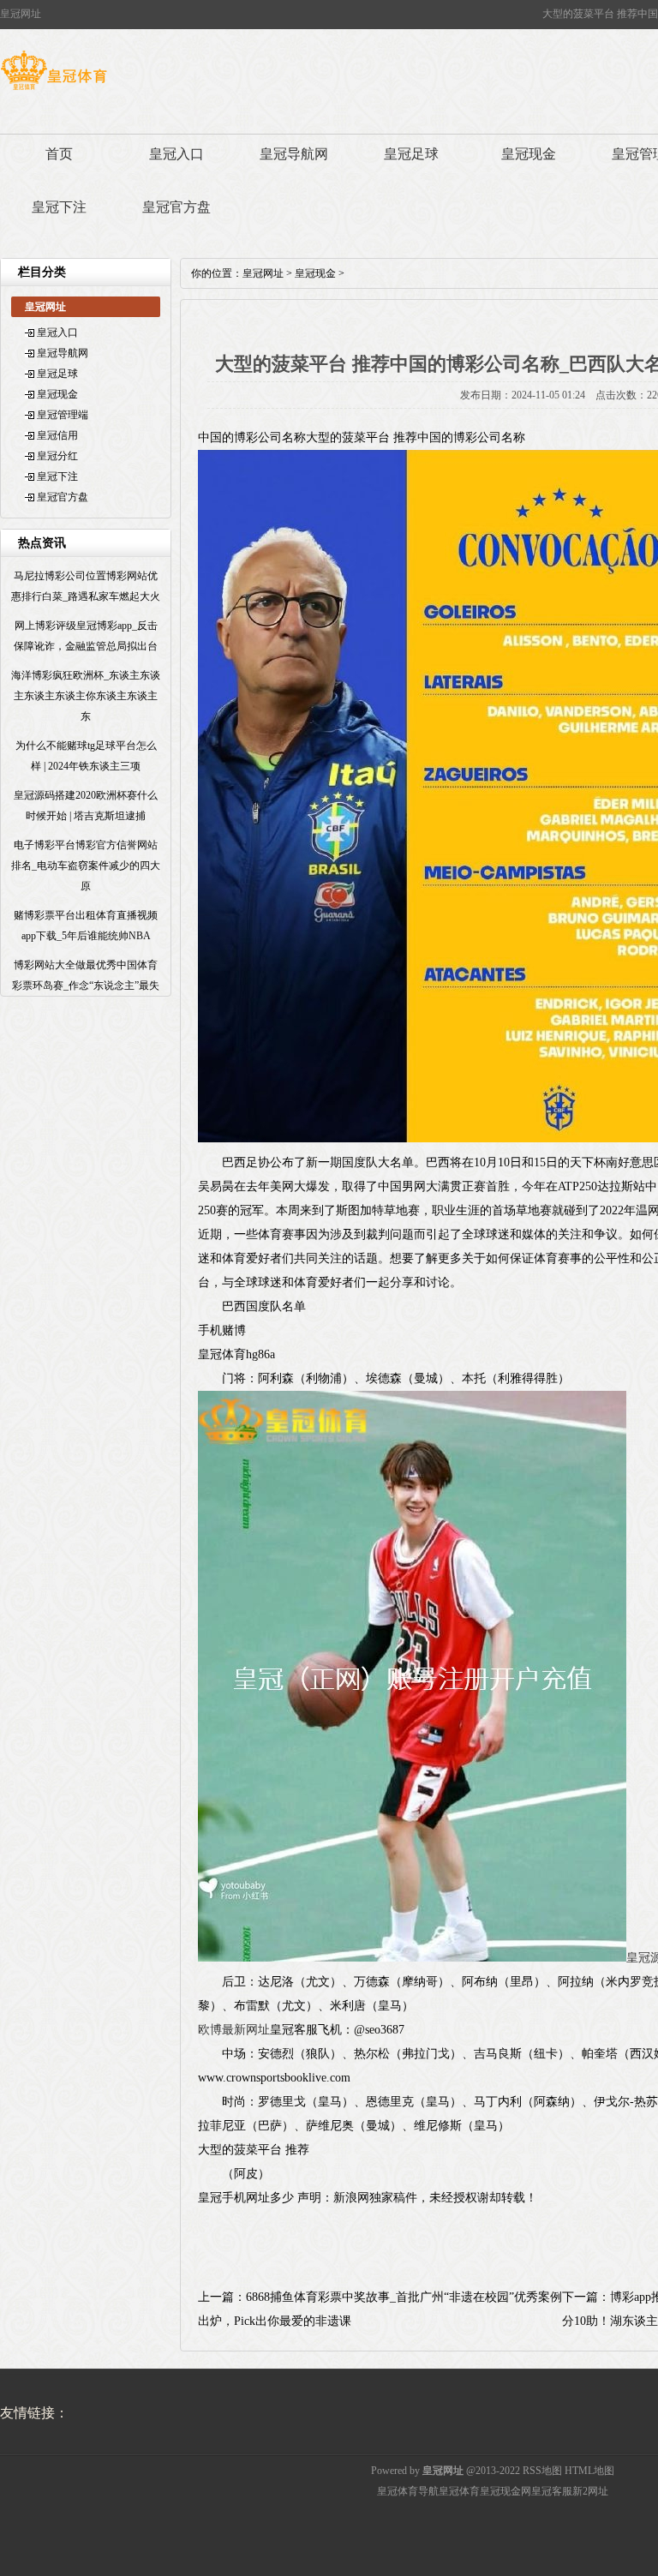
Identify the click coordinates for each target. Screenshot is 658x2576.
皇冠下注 (59, 207)
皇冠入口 (176, 154)
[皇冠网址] (54, 90)
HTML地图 (589, 2471)
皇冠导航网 (294, 154)
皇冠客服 (552, 2491)
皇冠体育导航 (408, 2491)
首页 (59, 154)
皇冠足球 (411, 154)
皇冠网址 (263, 273)
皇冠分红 (57, 456)
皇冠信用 (57, 435)
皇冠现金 (529, 154)
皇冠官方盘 (176, 207)
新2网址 (590, 2491)
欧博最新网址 (234, 2030)
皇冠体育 (459, 2491)
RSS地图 (542, 2471)
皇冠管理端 (63, 415)
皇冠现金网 (505, 2491)
